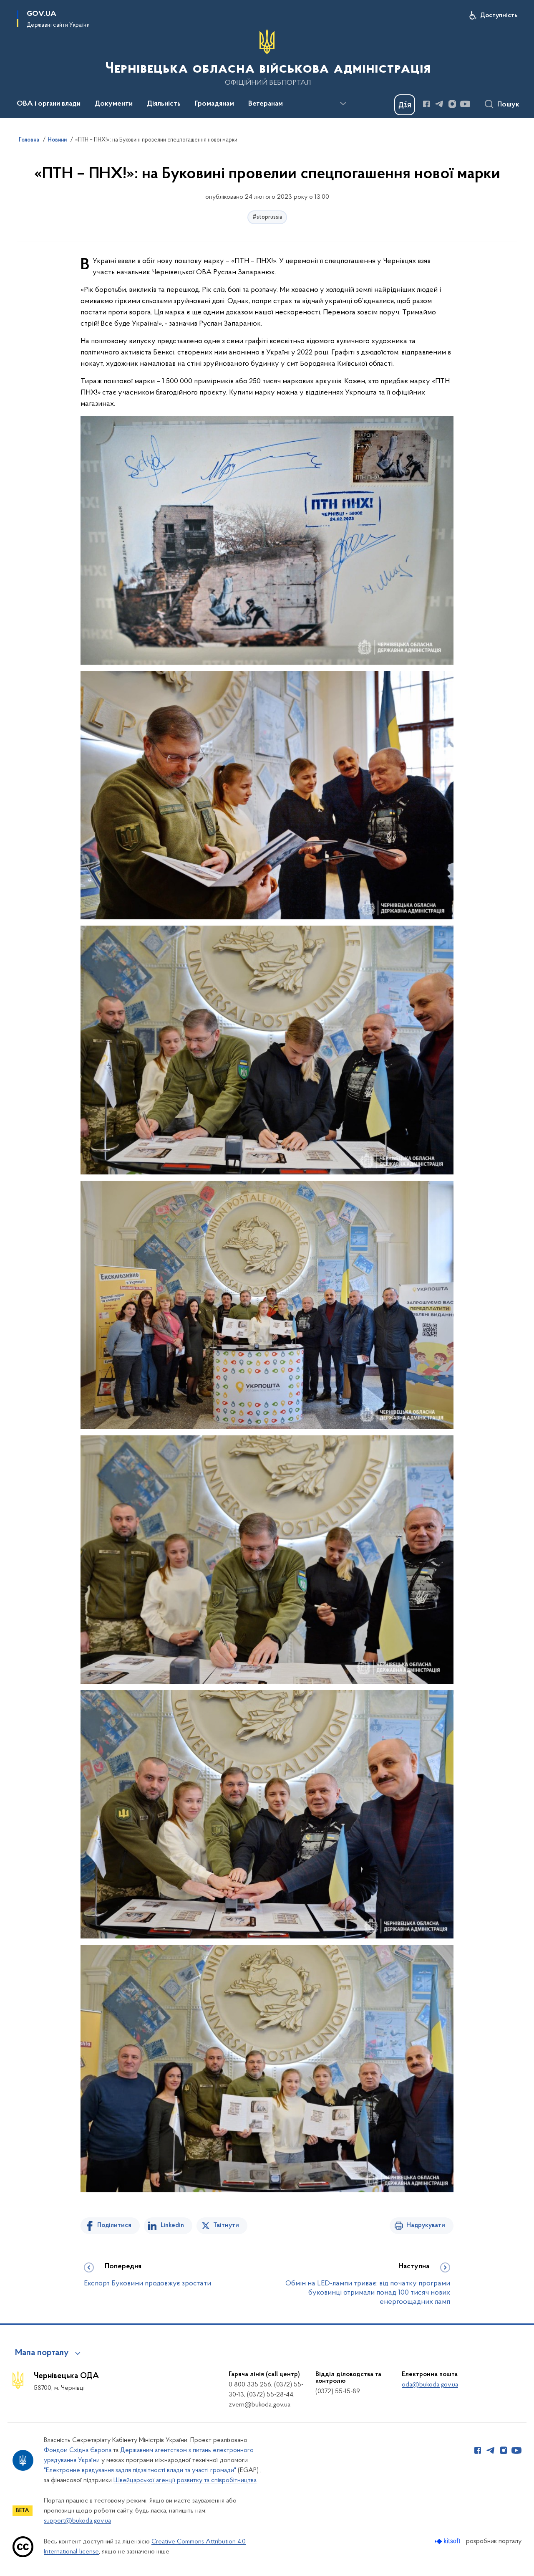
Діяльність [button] (164, 104)
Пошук (508, 105)
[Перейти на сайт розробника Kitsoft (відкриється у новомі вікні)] (448, 2541)
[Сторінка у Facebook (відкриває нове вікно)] (426, 104)
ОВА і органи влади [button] (49, 104)
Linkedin (172, 2225)
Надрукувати (426, 2225)
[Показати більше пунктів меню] (343, 104)
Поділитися (114, 2225)
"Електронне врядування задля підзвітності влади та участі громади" (140, 2470)
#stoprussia (267, 217)
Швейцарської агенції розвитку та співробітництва (185, 2480)
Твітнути (226, 2225)
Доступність (499, 15)
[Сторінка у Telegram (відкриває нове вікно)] (439, 104)
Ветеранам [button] (266, 104)
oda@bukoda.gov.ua (430, 2385)
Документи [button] (114, 104)
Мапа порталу (42, 2353)
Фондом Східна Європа (78, 2450)
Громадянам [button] (214, 104)
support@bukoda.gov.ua (77, 2521)
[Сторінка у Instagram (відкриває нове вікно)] (452, 104)
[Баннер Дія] (405, 105)
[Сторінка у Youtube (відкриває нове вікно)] (465, 104)
